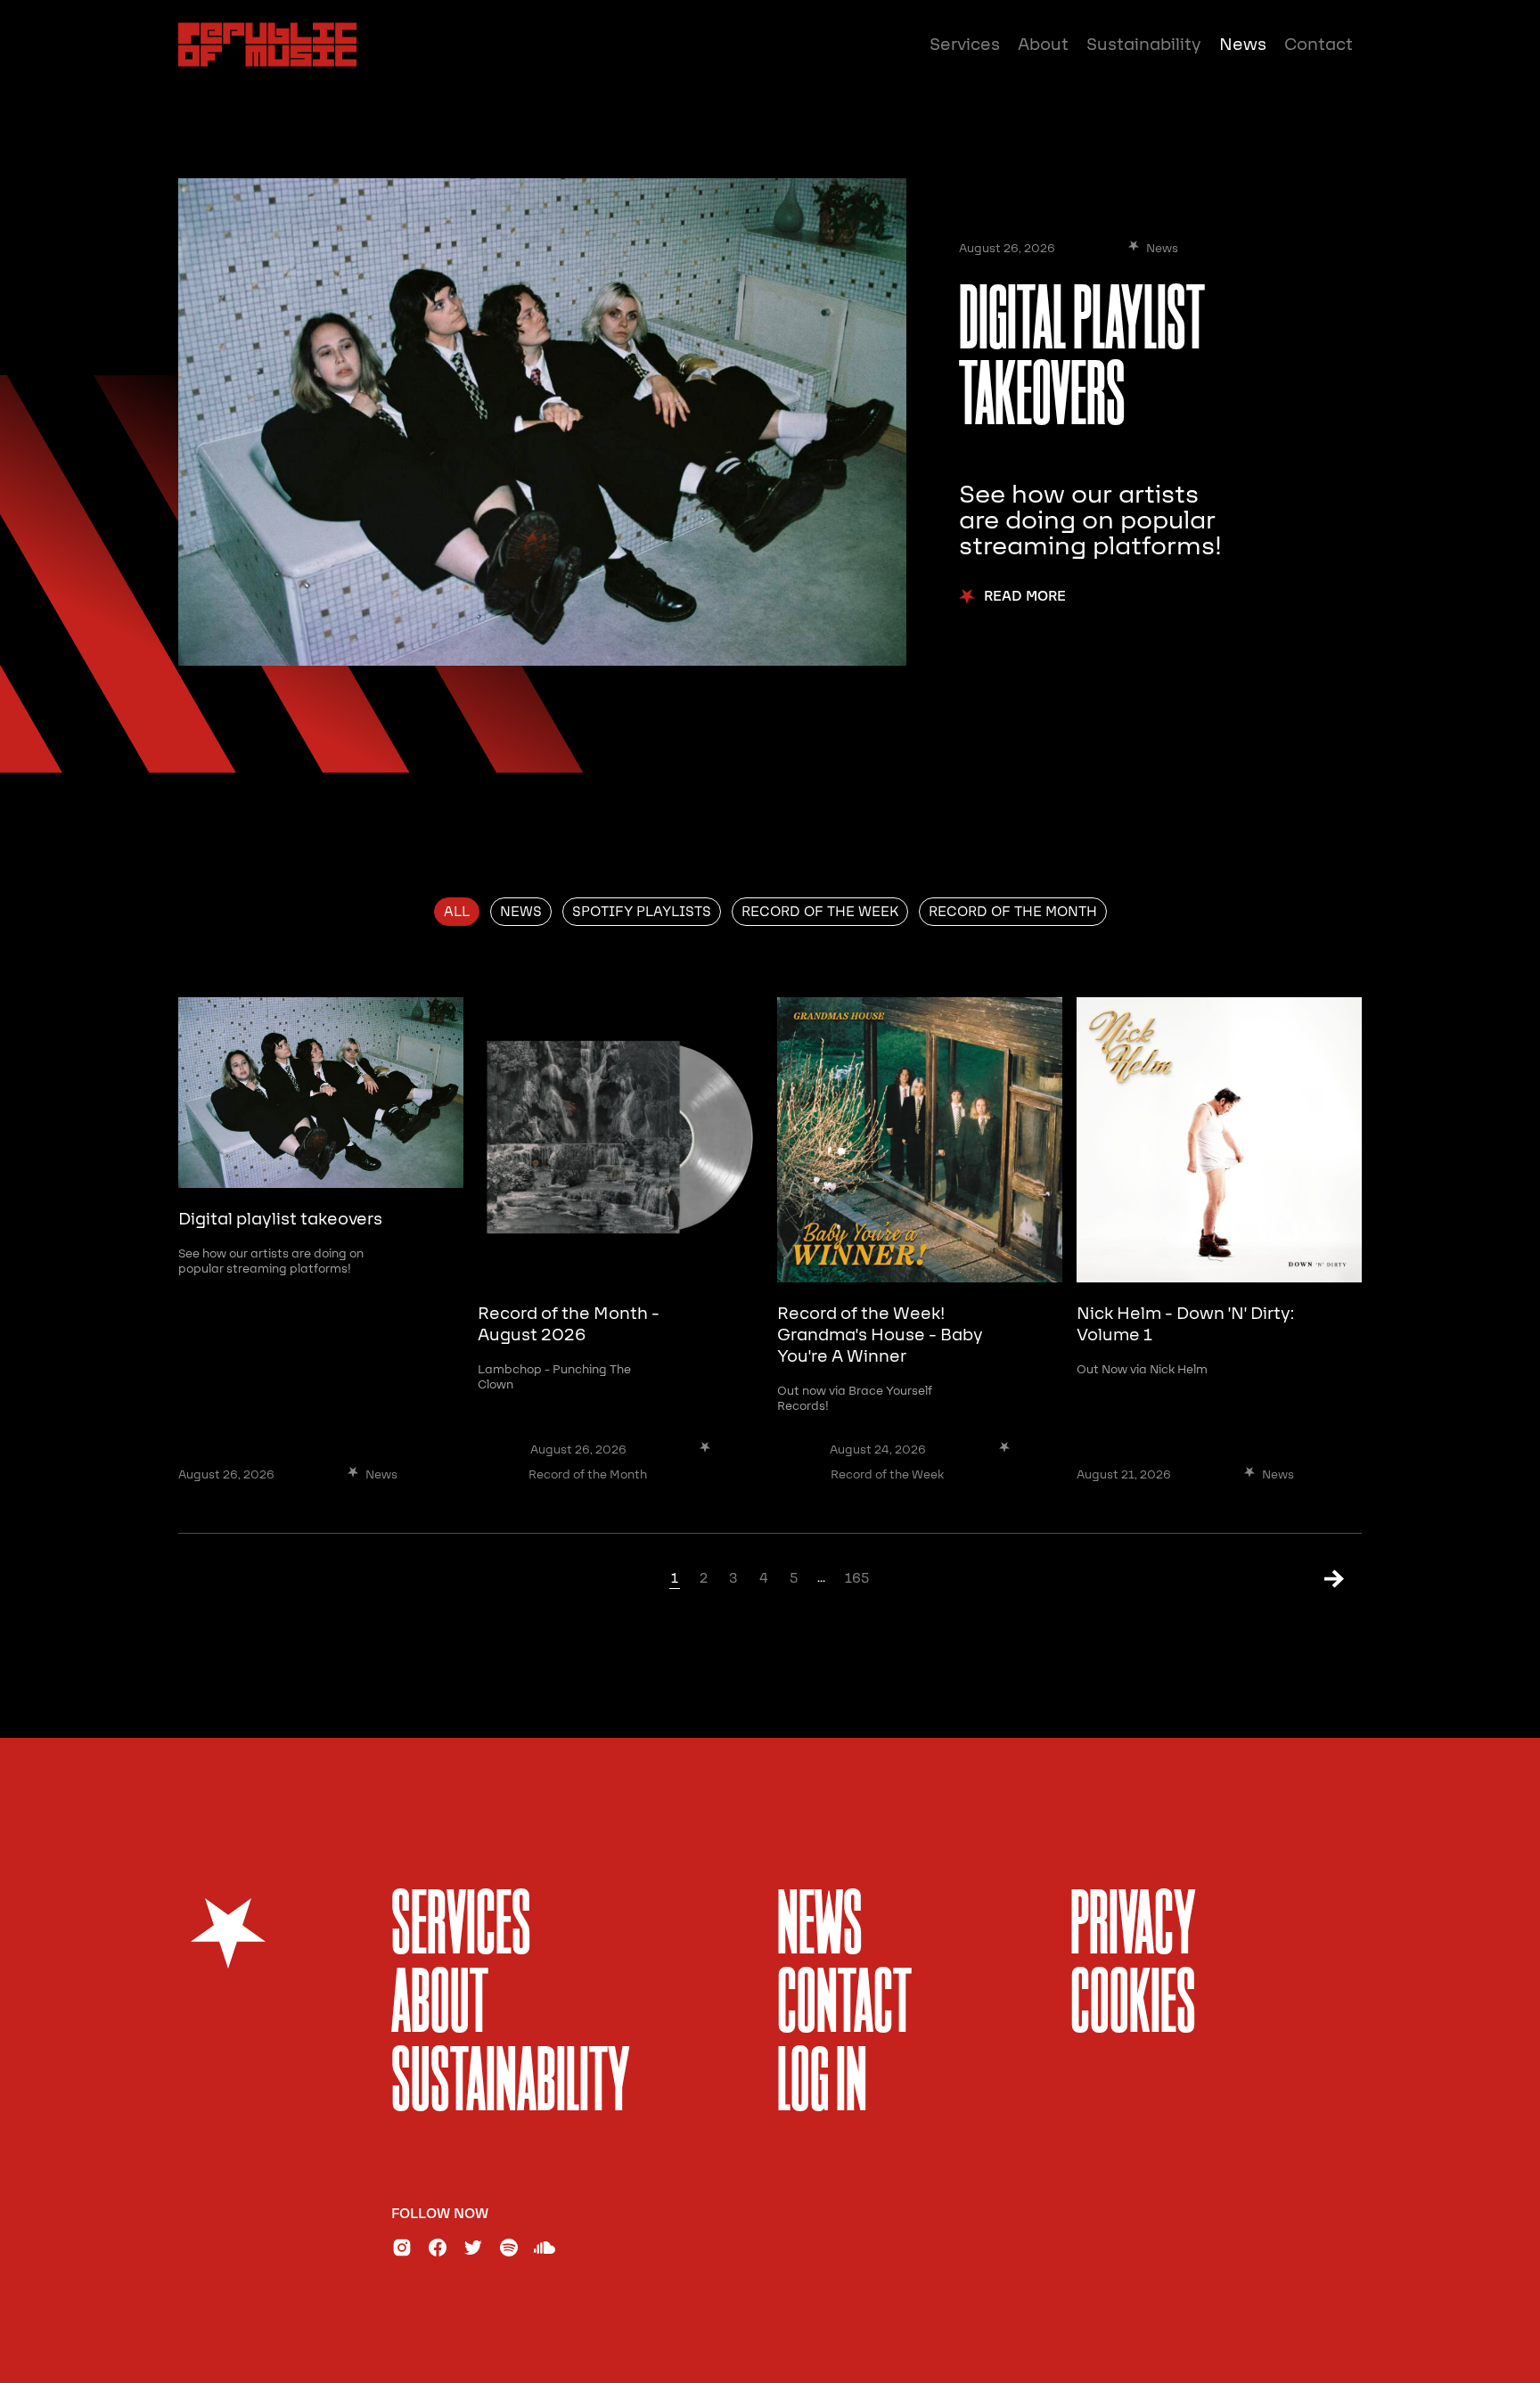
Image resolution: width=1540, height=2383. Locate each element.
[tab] (457, 912)
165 (857, 1578)
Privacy (1133, 1928)
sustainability (511, 2085)
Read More (1025, 597)
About (1043, 45)
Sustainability (1144, 45)
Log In (822, 2085)
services (461, 1928)
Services (965, 45)
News (1243, 45)
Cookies (1133, 2006)
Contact (1319, 45)
